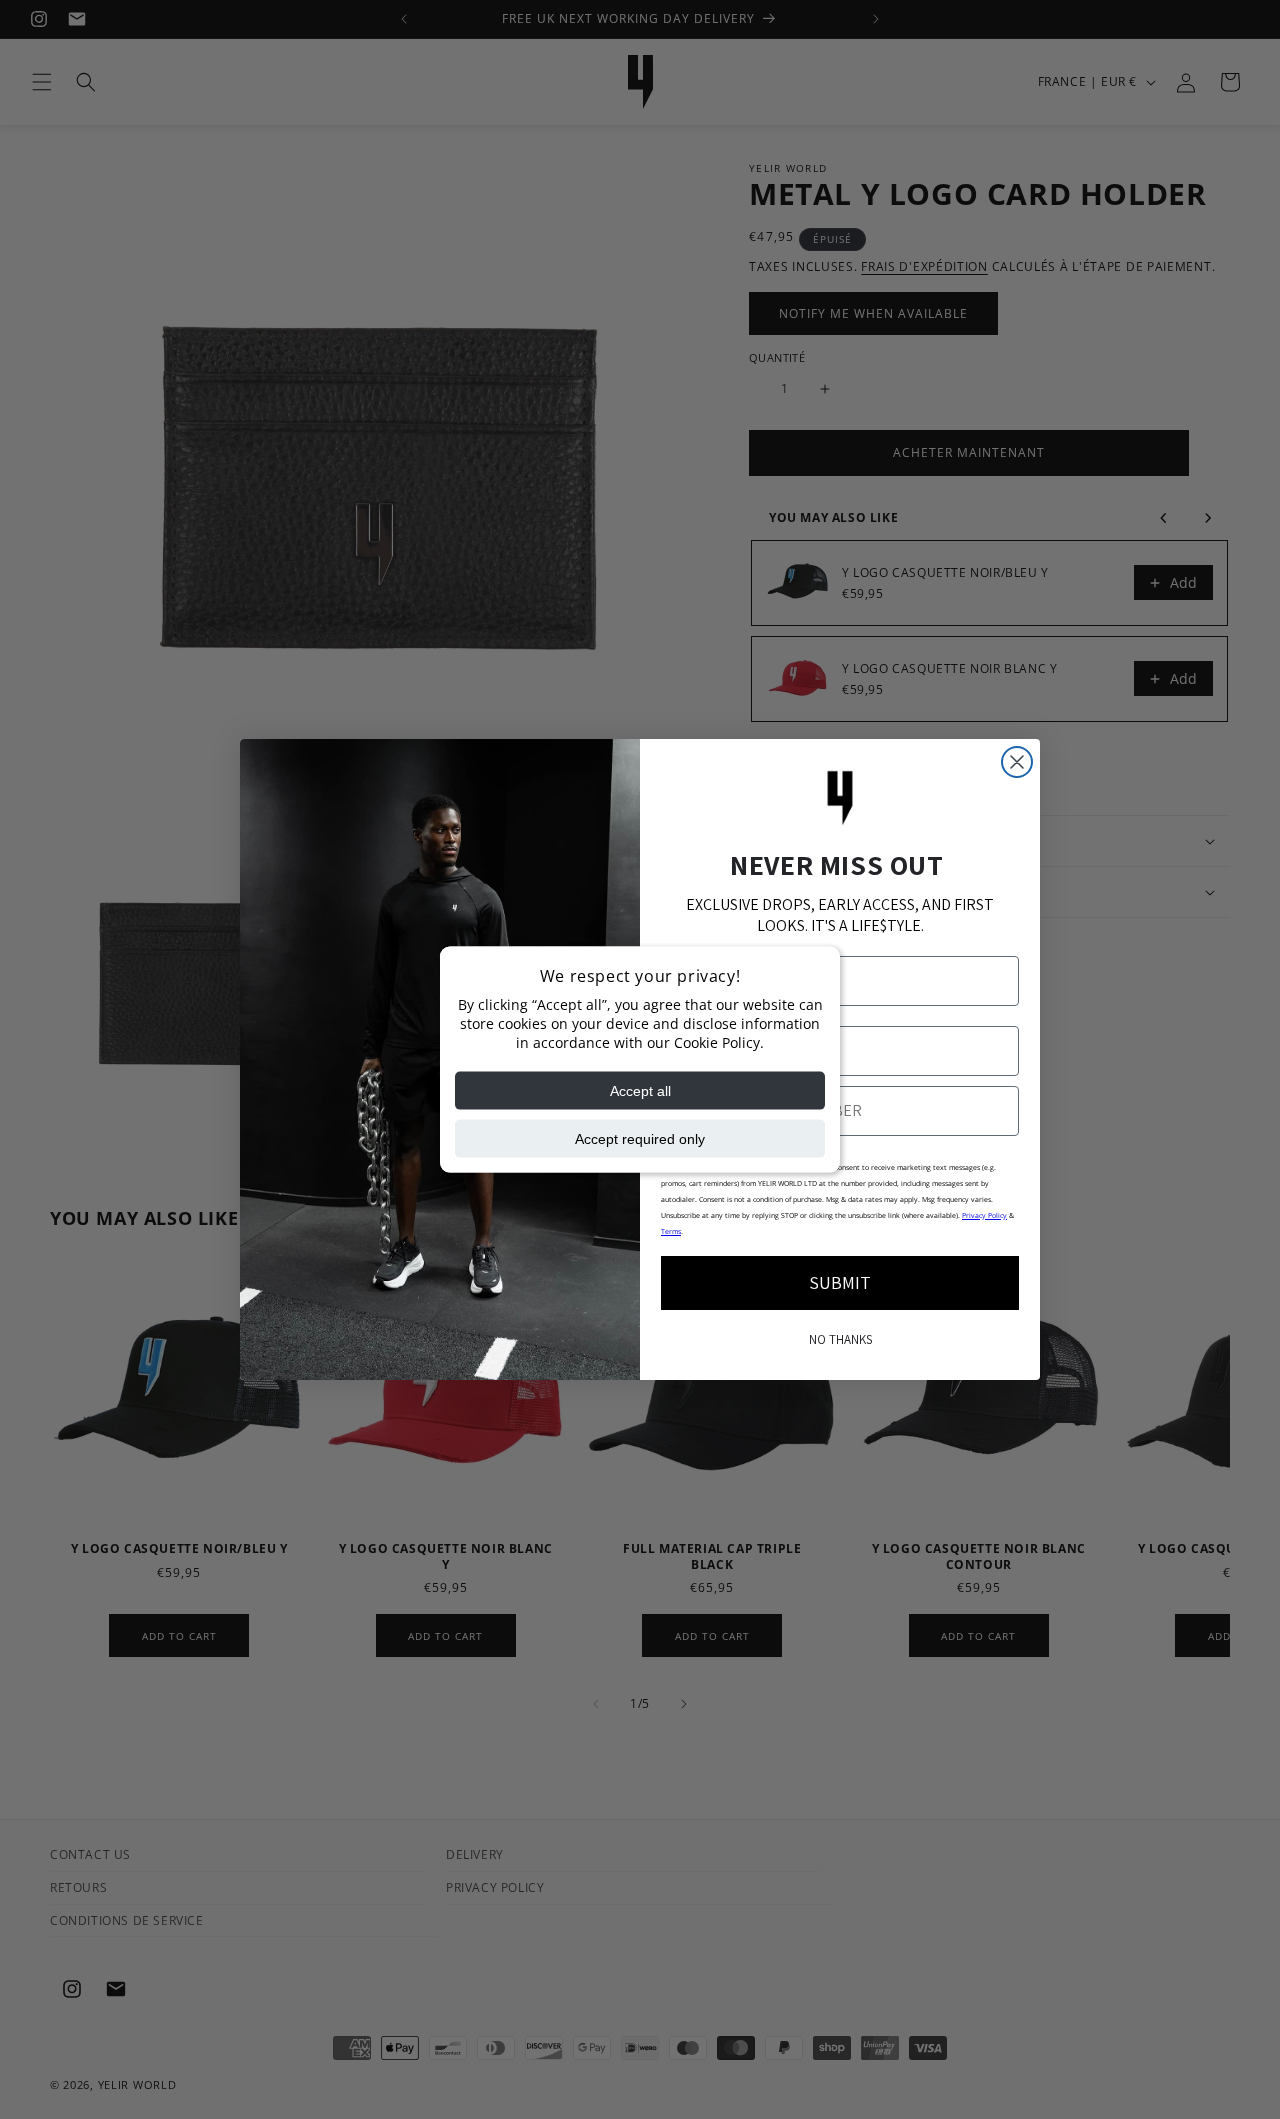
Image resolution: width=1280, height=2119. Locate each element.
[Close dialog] (1017, 762)
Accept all (640, 1091)
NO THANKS (840, 1339)
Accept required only (640, 1139)
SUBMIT (840, 1282)
